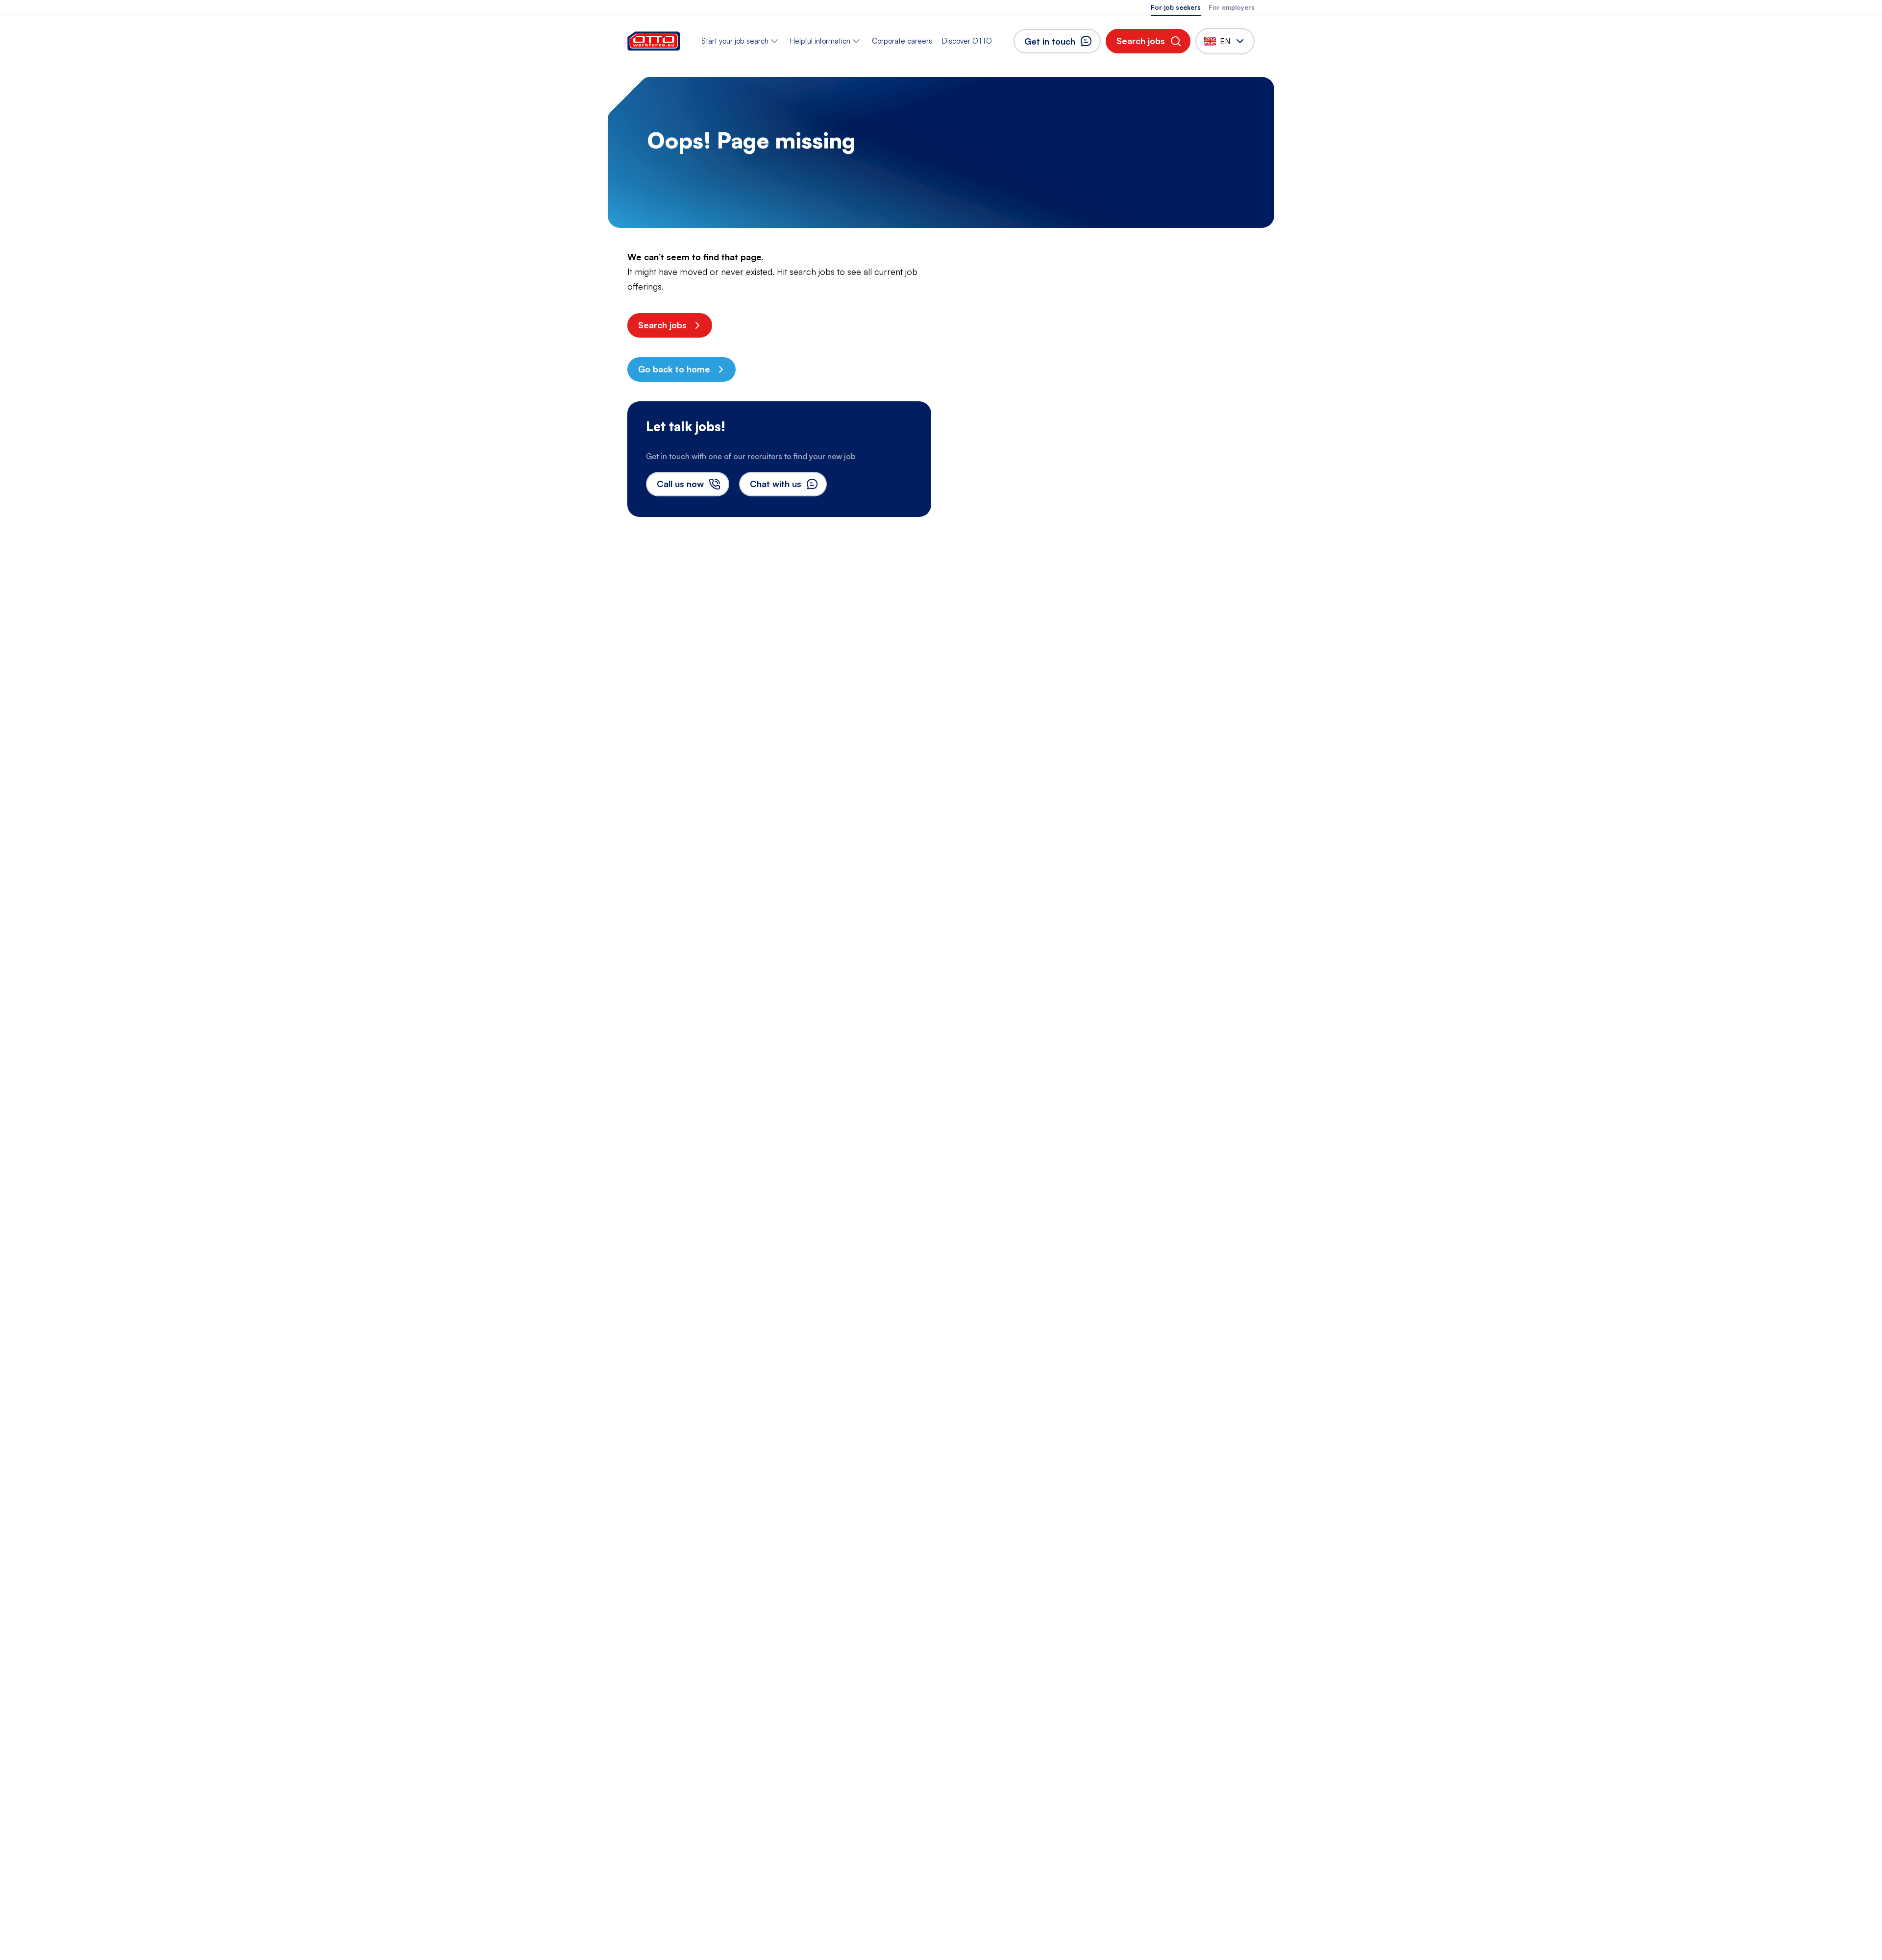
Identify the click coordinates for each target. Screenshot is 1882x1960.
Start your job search (735, 41)
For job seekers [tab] (1176, 7)
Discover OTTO (967, 41)
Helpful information (820, 41)
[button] (1148, 41)
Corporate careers (902, 41)
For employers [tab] (1232, 7)
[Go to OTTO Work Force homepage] (654, 41)
